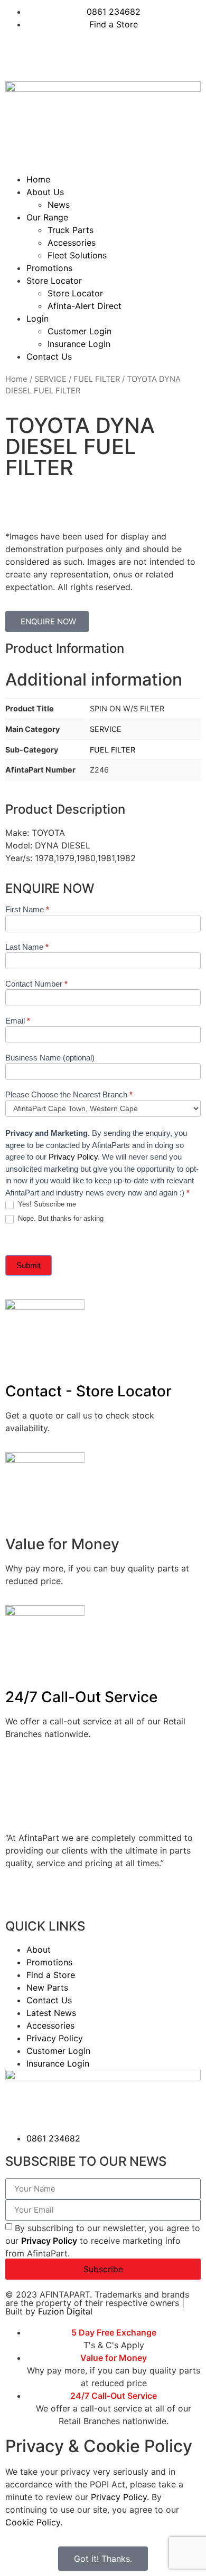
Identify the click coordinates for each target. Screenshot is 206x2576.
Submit (29, 1265)
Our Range (47, 217)
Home (38, 179)
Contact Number (36, 984)
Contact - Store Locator (88, 1391)
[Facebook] (18, 54)
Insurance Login (79, 344)
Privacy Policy (73, 1157)
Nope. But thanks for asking (60, 1218)
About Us (45, 192)
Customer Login (79, 331)
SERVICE (50, 379)
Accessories (72, 243)
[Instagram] (106, 54)
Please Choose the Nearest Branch (69, 1095)
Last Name (27, 947)
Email (18, 1021)
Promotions (49, 268)
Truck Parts (71, 230)
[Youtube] (77, 54)
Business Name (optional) (50, 1058)
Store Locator (54, 281)
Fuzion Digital (65, 2311)
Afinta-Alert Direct (85, 306)
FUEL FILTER (97, 379)
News (59, 205)
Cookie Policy (33, 2522)
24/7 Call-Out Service (81, 1697)
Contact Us (49, 356)
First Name (27, 910)
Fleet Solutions (77, 255)
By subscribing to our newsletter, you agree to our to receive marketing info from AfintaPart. (103, 2241)
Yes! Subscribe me (46, 1204)
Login (38, 319)
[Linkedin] (48, 54)
